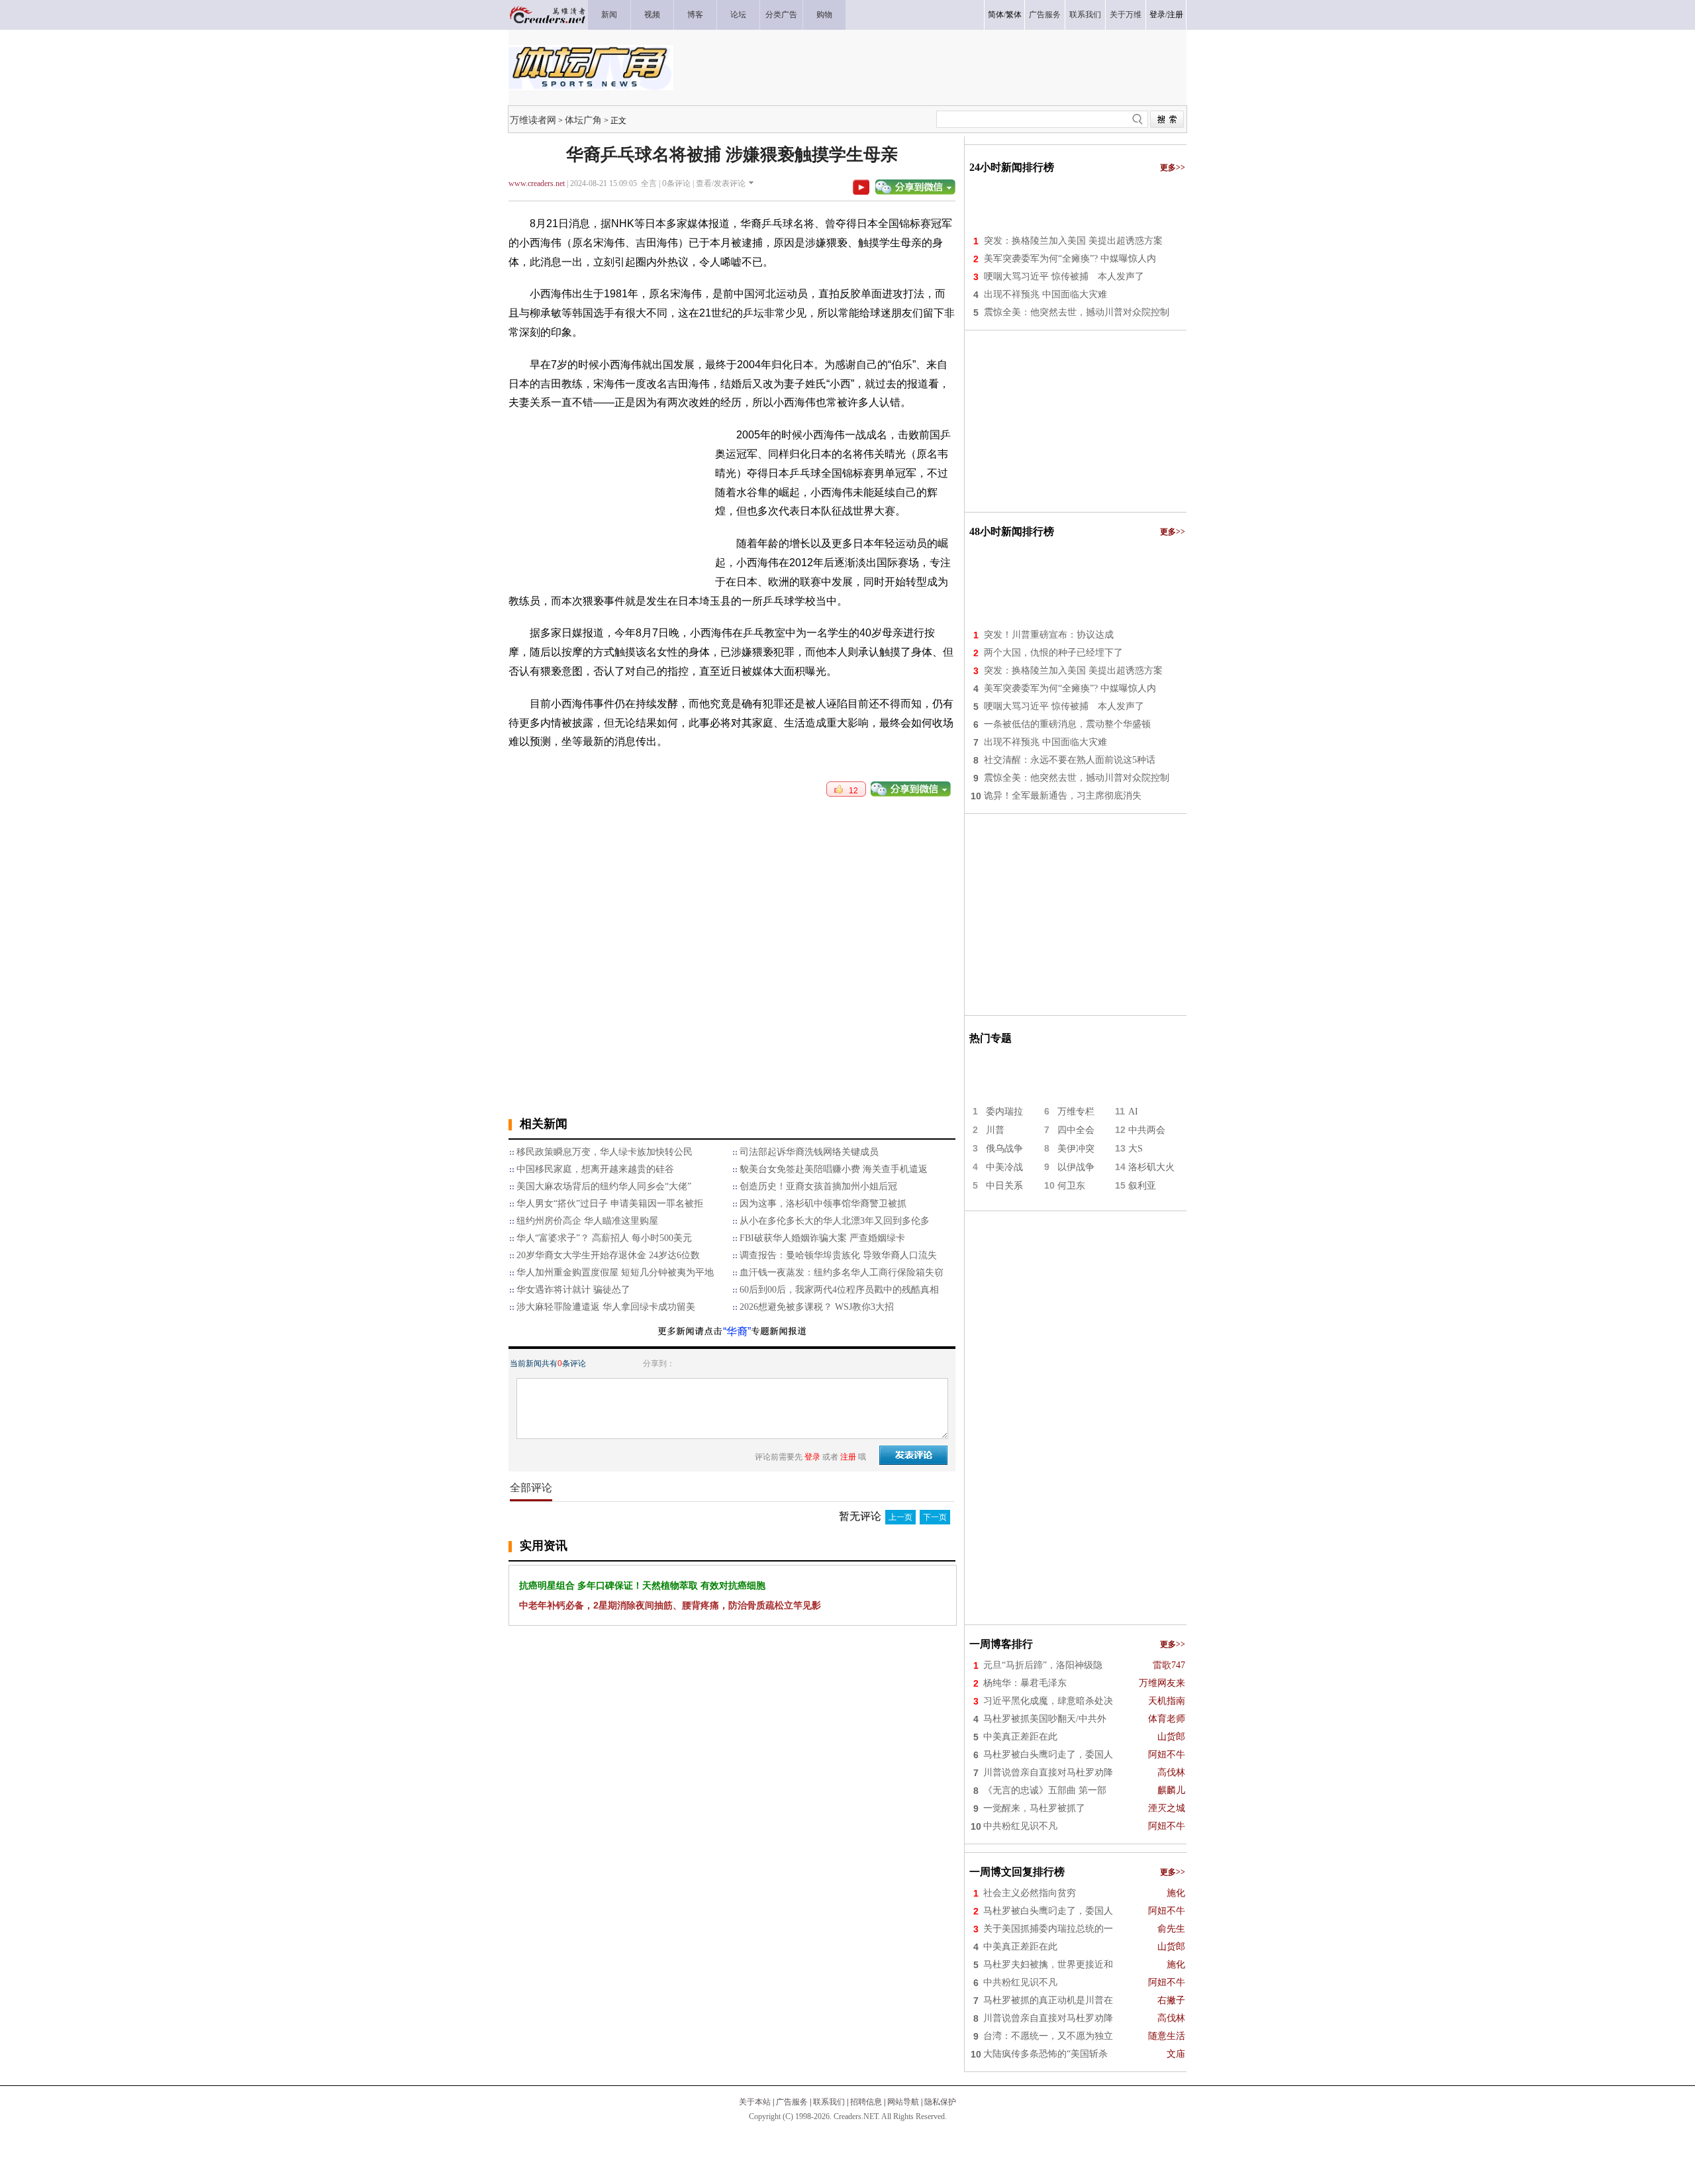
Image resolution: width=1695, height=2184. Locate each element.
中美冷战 (1004, 1167)
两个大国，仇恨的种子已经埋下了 (1053, 653)
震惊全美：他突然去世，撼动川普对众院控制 (1077, 312)
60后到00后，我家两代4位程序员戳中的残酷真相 (839, 1290)
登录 (1157, 15)
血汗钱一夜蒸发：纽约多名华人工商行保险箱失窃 (842, 1272)
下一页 (935, 1517)
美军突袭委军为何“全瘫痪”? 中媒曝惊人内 (1070, 259)
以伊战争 (1076, 1167)
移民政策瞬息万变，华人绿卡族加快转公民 (605, 1152)
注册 (1175, 15)
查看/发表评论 (721, 183)
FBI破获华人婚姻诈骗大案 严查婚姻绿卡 (822, 1238)
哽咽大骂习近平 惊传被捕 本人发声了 (1064, 276)
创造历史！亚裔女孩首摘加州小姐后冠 (818, 1186)
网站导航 (903, 2102)
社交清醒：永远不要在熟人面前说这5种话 (1070, 760)
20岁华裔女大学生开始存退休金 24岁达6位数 (608, 1255)
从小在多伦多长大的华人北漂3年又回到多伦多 (835, 1221)
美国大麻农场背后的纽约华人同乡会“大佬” (604, 1186)
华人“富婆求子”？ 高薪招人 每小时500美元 (604, 1238)
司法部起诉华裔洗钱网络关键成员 (809, 1152)
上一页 (900, 1517)
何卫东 (1071, 1186)
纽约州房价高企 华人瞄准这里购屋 (587, 1221)
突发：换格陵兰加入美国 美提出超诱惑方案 (1073, 241)
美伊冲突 (1076, 1149)
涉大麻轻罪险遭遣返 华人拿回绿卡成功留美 (606, 1307)
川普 (995, 1130)
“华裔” (737, 1331)
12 (850, 791)
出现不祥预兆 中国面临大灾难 (1045, 294)
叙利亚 (1142, 1186)
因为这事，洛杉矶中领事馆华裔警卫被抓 (823, 1204)
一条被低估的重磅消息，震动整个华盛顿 (1067, 724)
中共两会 (1147, 1130)
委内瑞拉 (1004, 1112)
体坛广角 (583, 120)
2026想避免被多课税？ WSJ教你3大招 (817, 1307)
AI (1133, 1112)
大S (1136, 1149)
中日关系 (1004, 1186)
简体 (996, 15)
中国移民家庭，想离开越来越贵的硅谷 (595, 1169)
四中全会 (1076, 1130)
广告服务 (792, 2102)
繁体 (1014, 15)
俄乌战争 (1004, 1149)
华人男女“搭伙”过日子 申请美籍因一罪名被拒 (610, 1204)
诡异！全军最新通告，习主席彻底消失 (1063, 796)
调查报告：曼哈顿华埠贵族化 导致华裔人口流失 (838, 1255)
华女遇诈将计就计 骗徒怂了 (573, 1290)
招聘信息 (866, 2102)
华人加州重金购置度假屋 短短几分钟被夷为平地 (615, 1272)
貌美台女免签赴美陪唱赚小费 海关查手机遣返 (834, 1169)
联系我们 (829, 2102)
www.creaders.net (537, 183)
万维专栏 (1076, 1112)
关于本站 (755, 2102)
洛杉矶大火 (1151, 1167)
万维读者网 (533, 120)
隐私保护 (940, 2102)
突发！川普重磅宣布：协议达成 (1049, 635)
